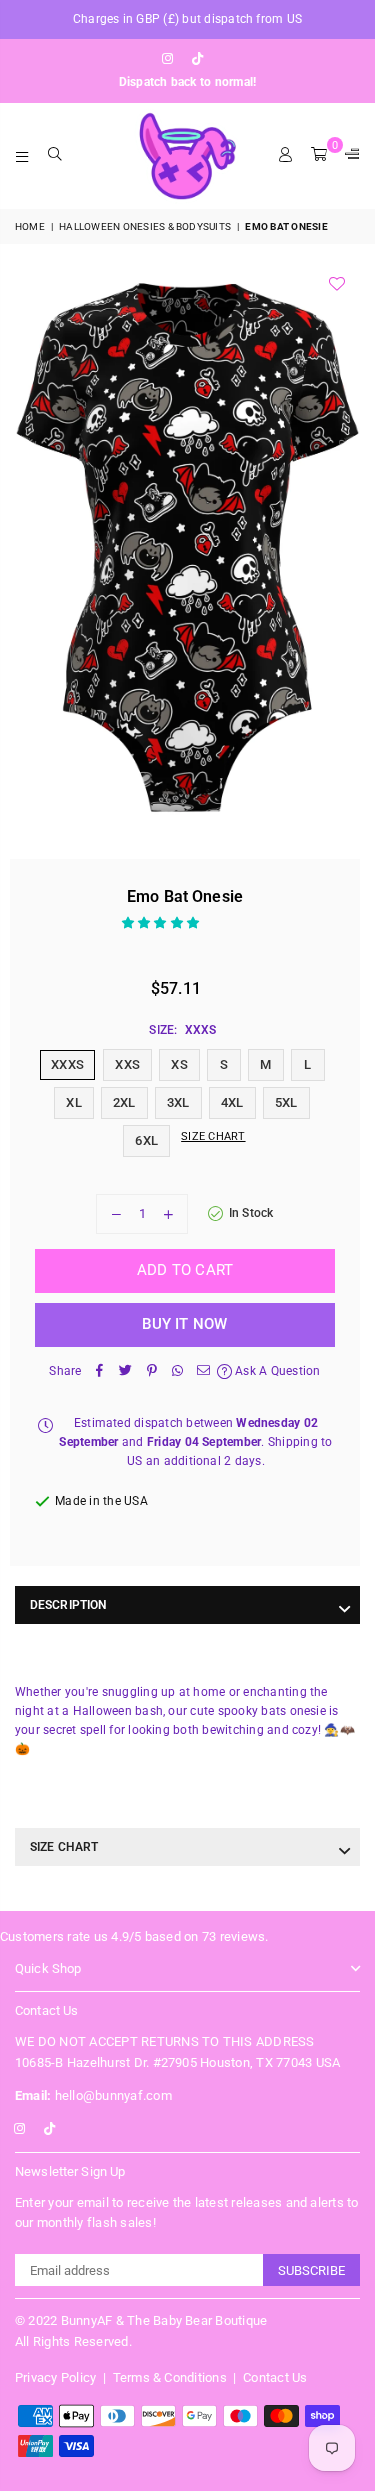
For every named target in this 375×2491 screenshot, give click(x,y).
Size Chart (213, 1136)
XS (179, 1064)
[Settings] (348, 155)
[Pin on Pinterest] (152, 1371)
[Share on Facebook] (100, 1371)
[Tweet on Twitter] (126, 1371)
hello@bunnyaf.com (93, 2095)
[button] (162, 923)
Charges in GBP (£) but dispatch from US (187, 19)
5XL (286, 1102)
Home (30, 226)
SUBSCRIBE (311, 2270)
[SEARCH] (55, 155)
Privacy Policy (55, 2377)
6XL (146, 1140)
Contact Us (275, 2377)
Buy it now (184, 1324)
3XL (178, 1102)
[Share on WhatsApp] (178, 1371)
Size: (182, 1030)
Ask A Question (276, 1371)
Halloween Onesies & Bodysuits (145, 226)
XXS (127, 1064)
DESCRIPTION (68, 1605)
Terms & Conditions (170, 2377)
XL (73, 1102)
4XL (232, 1102)
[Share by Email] (204, 1371)
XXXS (67, 1064)
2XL (124, 1102)
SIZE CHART (64, 1847)
